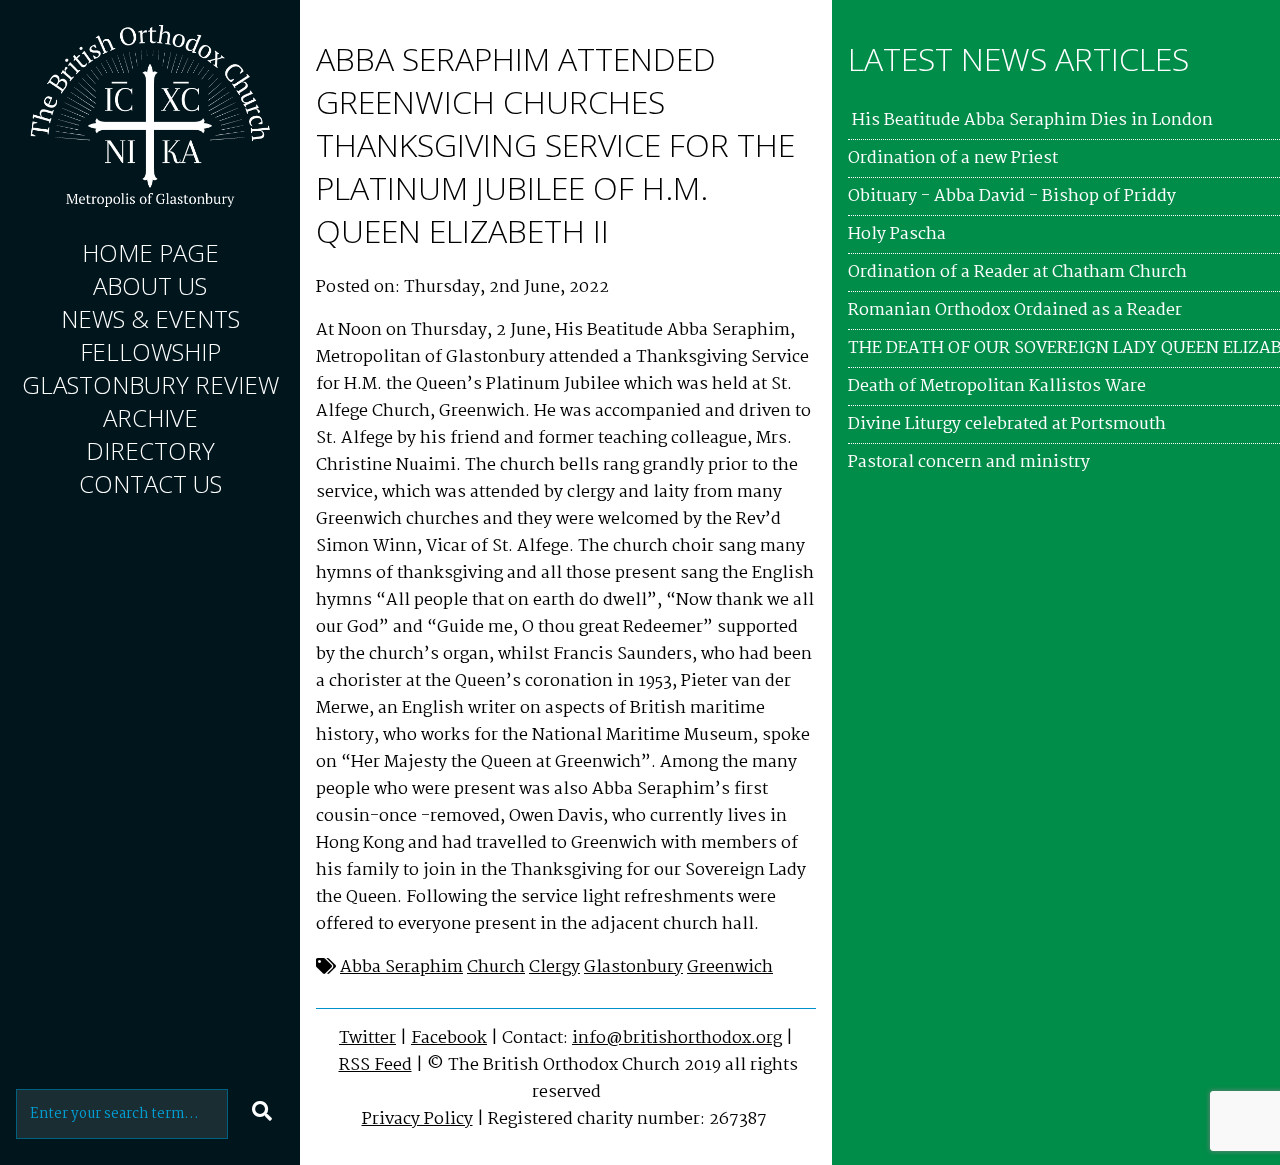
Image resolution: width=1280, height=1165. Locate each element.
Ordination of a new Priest (953, 158)
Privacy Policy (417, 1119)
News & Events (150, 318)
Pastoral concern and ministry (969, 462)
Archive (150, 417)
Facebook (449, 1038)
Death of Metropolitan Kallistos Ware (997, 386)
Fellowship (150, 351)
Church (496, 967)
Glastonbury (633, 967)
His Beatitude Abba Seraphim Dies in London (1030, 120)
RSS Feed (375, 1065)
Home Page (150, 252)
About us (150, 285)
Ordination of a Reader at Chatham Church (1017, 272)
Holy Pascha (897, 234)
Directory (150, 450)
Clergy (554, 967)
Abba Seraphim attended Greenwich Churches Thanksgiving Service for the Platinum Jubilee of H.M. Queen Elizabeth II (555, 144)
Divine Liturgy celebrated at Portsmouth (1007, 424)
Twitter (367, 1038)
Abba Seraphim (401, 967)
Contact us (150, 483)
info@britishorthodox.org (677, 1038)
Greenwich (730, 967)
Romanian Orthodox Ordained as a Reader (1015, 310)
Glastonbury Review (150, 384)
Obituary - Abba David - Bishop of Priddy (1012, 196)
